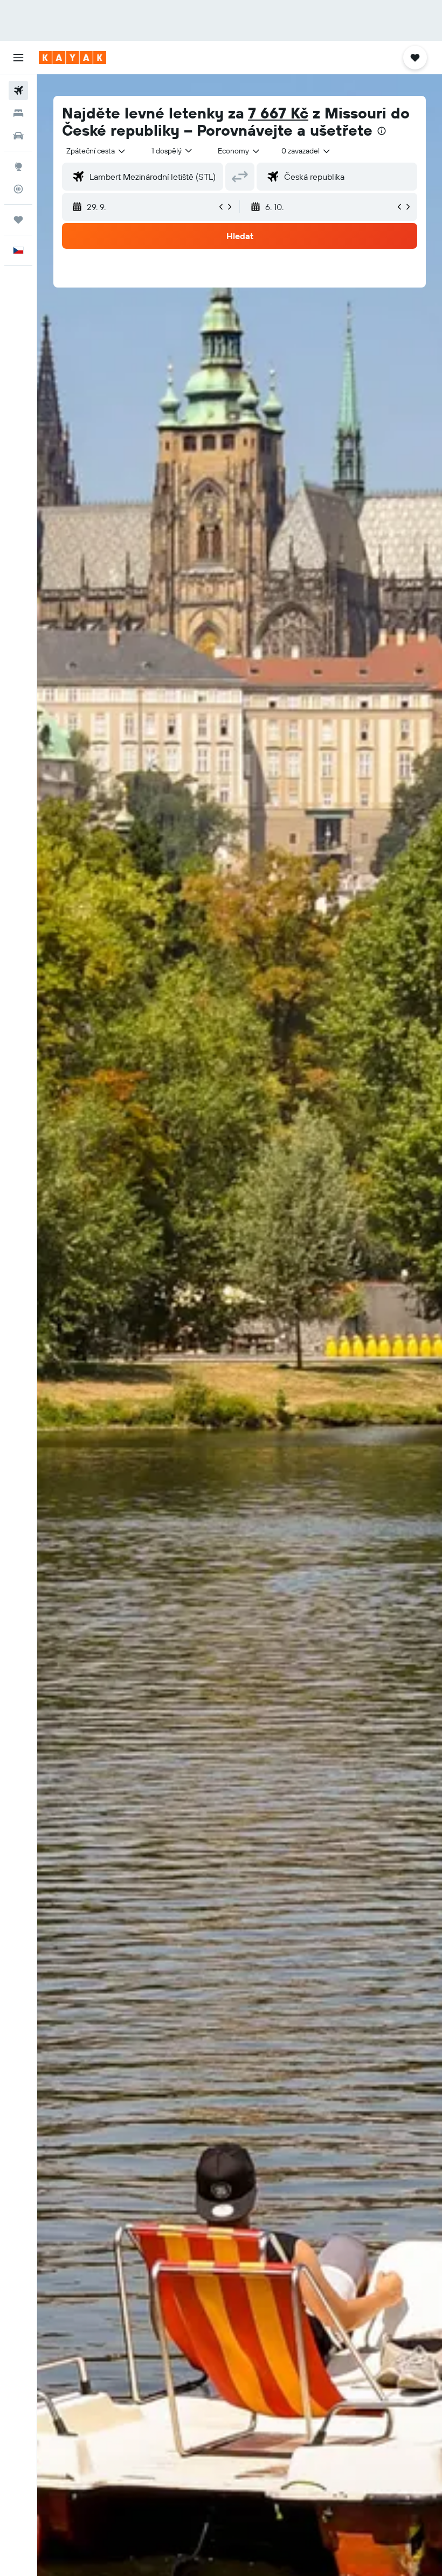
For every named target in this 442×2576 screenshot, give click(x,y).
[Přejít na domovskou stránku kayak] (72, 58)
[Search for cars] (18, 136)
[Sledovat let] (18, 189)
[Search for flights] (18, 90)
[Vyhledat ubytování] (18, 113)
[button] (18, 58)
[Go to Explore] (18, 166)
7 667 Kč (278, 113)
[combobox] (239, 151)
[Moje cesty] (18, 220)
